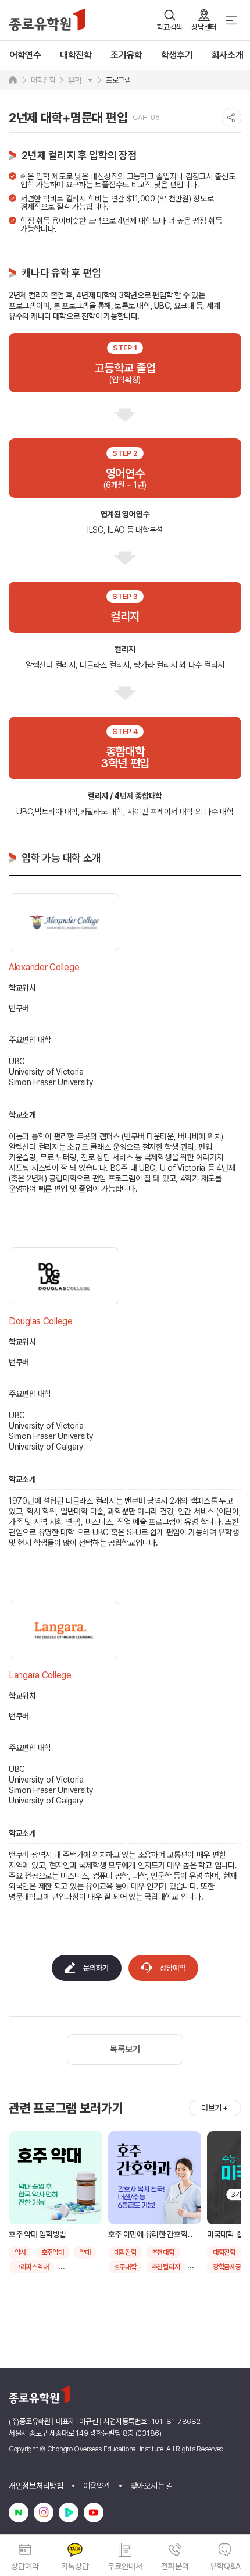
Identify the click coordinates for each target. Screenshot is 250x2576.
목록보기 (125, 2049)
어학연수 (25, 55)
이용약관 (97, 2486)
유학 (75, 80)
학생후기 (177, 55)
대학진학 (76, 55)
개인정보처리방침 (36, 2486)
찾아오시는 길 (151, 2486)
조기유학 (126, 55)
